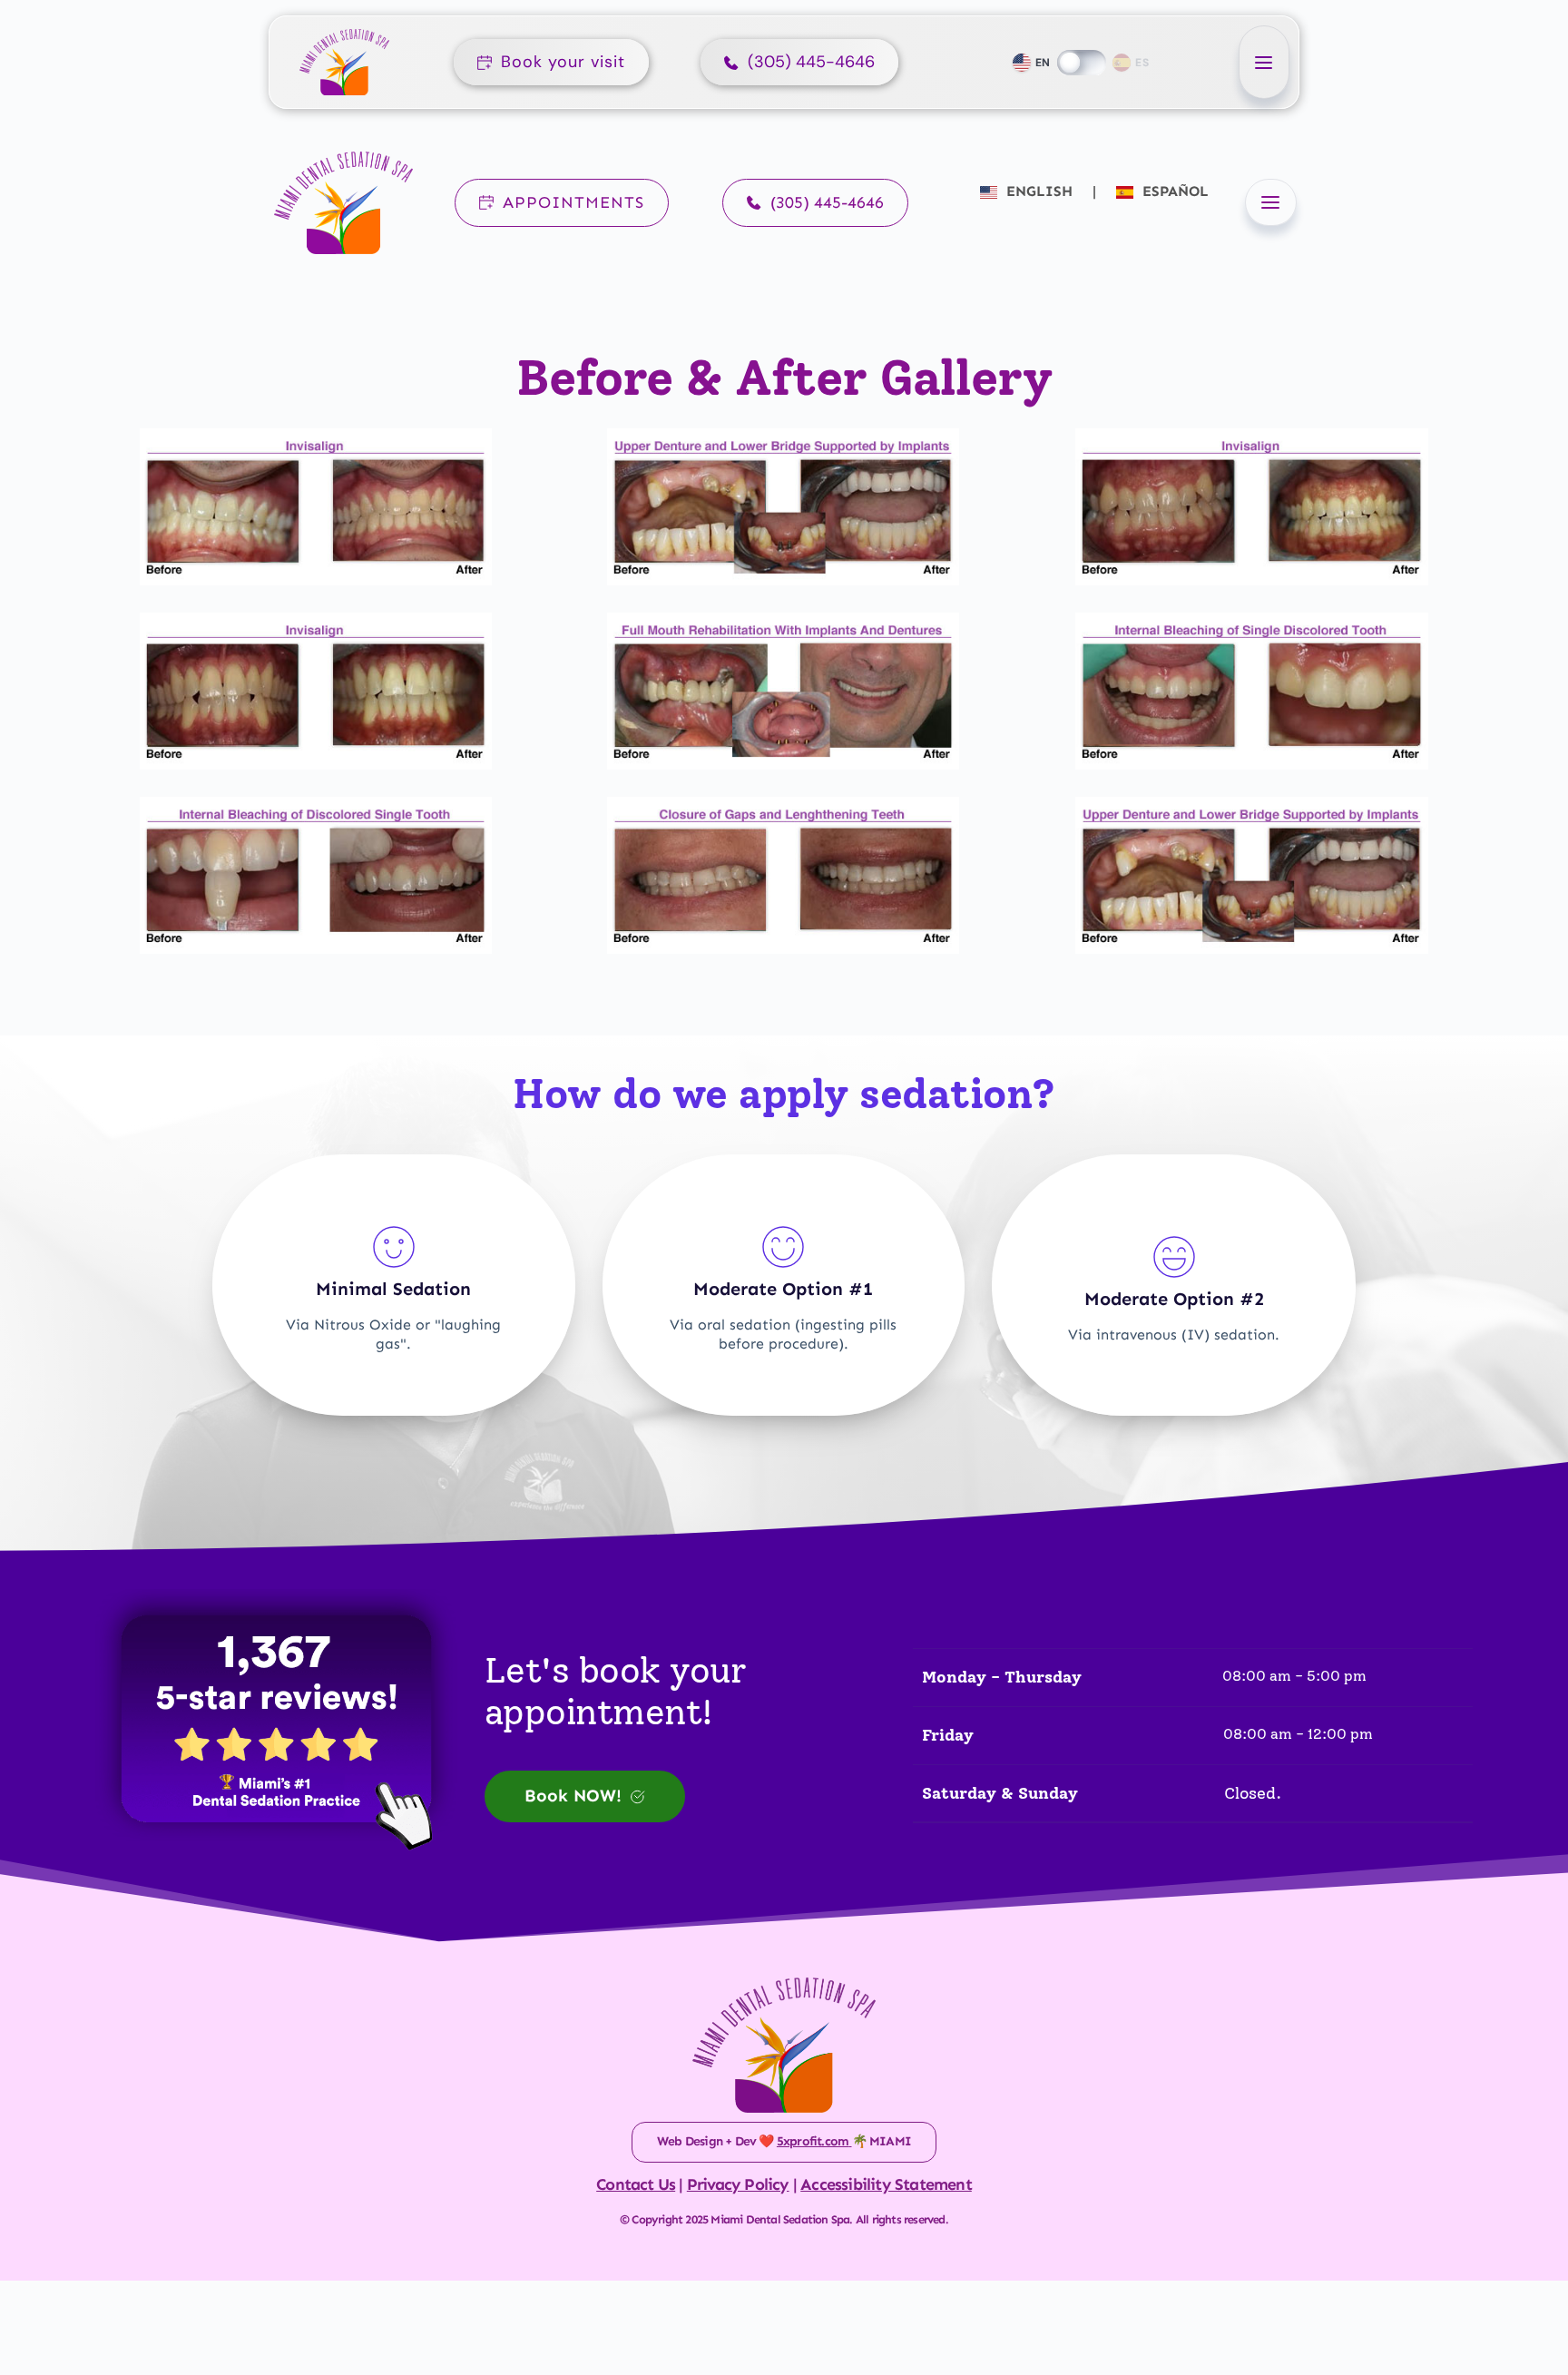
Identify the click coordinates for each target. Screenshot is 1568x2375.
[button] (1264, 62)
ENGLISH (1039, 191)
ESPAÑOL (1173, 191)
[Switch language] (1082, 63)
